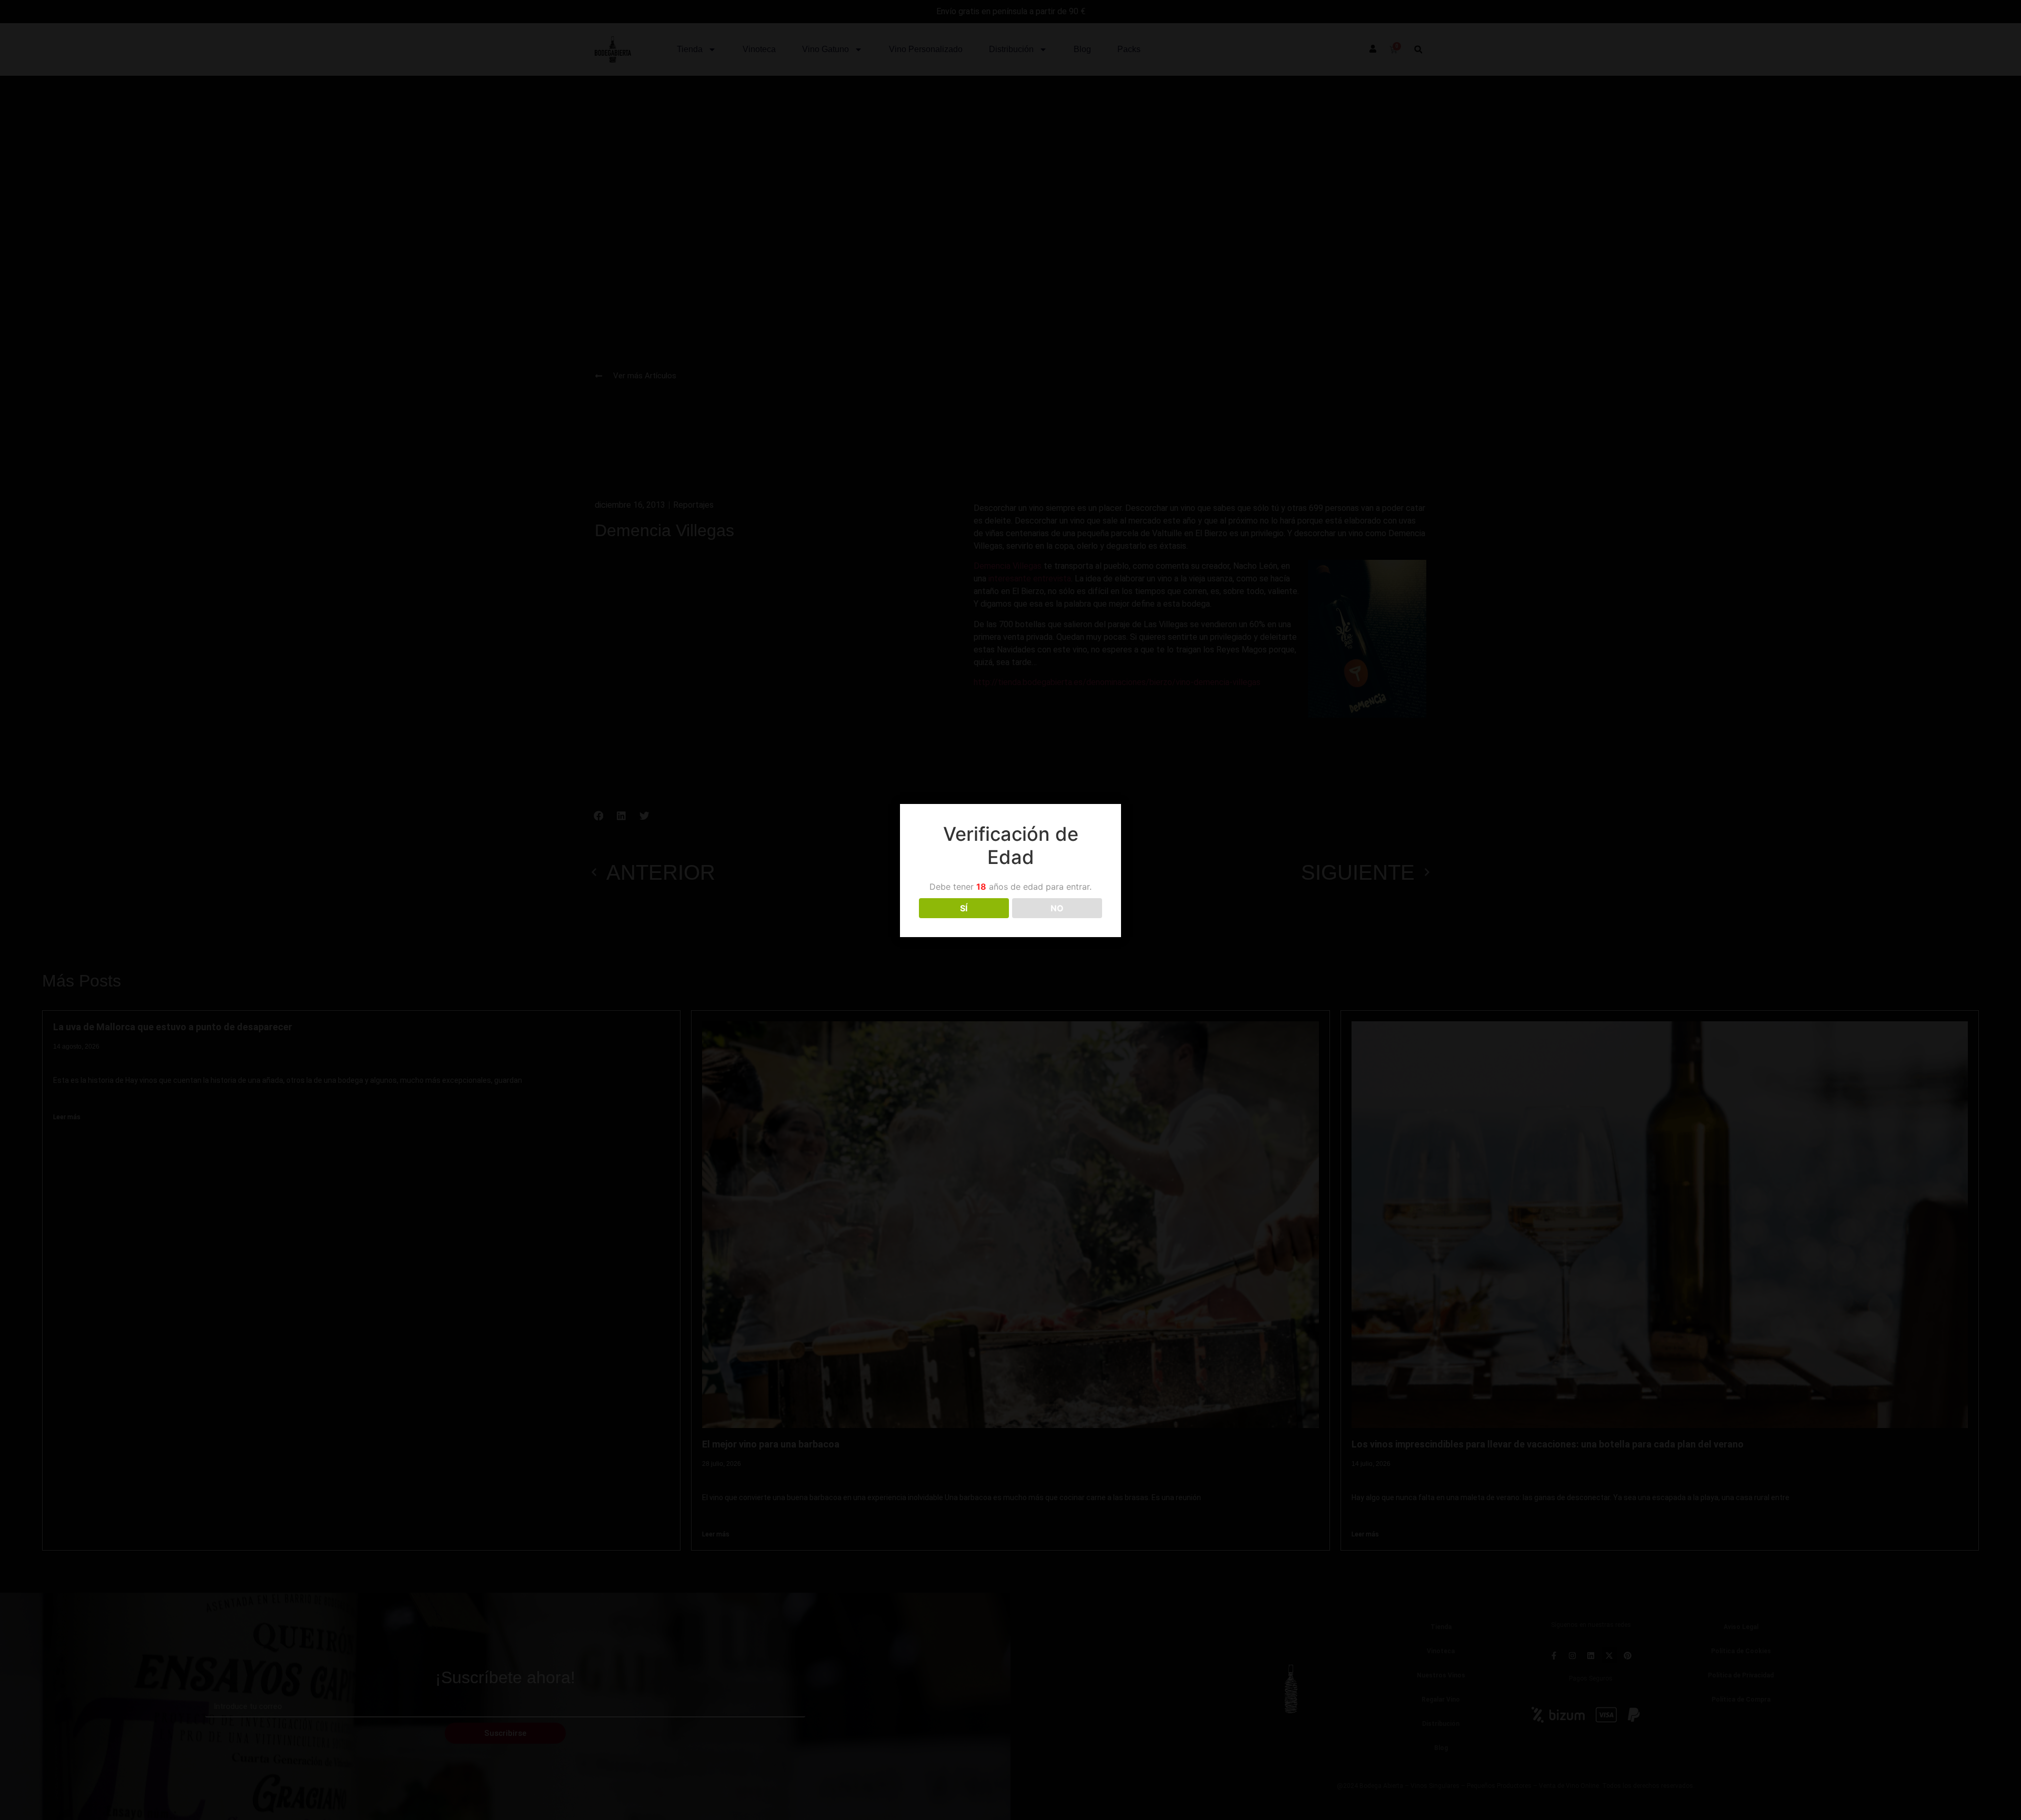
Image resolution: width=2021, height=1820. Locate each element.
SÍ (964, 908)
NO (1057, 908)
